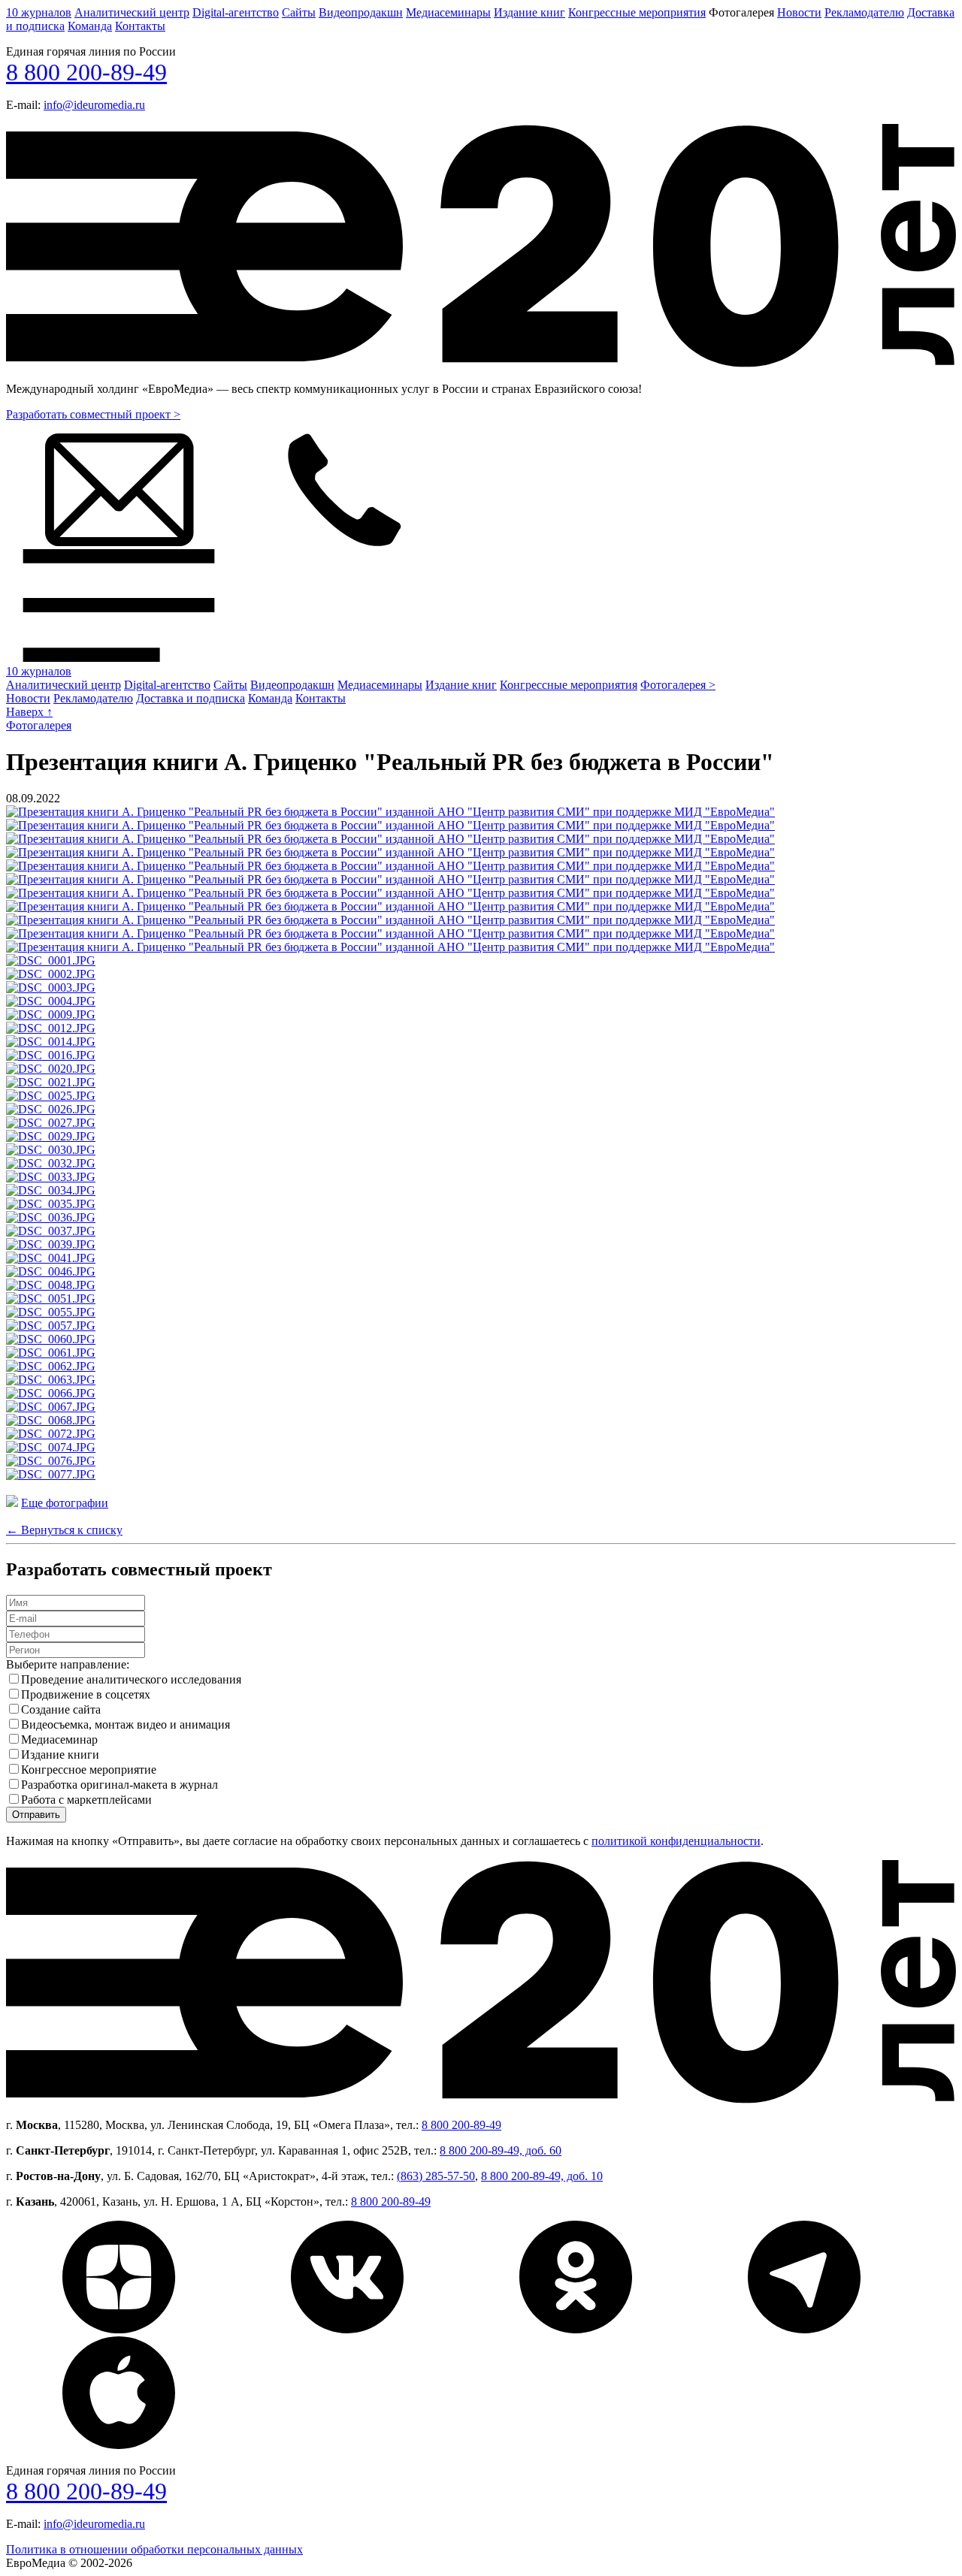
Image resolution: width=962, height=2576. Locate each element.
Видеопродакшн (361, 12)
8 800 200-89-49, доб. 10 (542, 2176)
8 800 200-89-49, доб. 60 (501, 2150)
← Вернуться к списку (64, 1530)
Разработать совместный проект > (93, 414)
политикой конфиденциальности (676, 1841)
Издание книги (60, 1755)
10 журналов (39, 12)
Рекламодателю (864, 12)
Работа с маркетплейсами (86, 1800)
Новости (799, 12)
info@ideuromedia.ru (94, 105)
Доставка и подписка (191, 698)
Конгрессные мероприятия (637, 12)
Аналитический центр (132, 12)
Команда (90, 26)
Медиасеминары (448, 12)
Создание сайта (61, 1709)
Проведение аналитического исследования (131, 1679)
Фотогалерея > (678, 685)
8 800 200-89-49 (86, 72)
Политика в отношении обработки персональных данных (154, 2549)
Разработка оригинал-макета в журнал (119, 1785)
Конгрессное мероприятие (89, 1770)
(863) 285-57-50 (436, 2176)
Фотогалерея (39, 725)
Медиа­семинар (59, 1739)
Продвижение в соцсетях (86, 1694)
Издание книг (529, 12)
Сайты (299, 12)
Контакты (140, 26)
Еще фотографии (65, 1503)
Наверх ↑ (29, 712)
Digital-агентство (236, 12)
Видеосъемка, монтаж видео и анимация (126, 1724)
